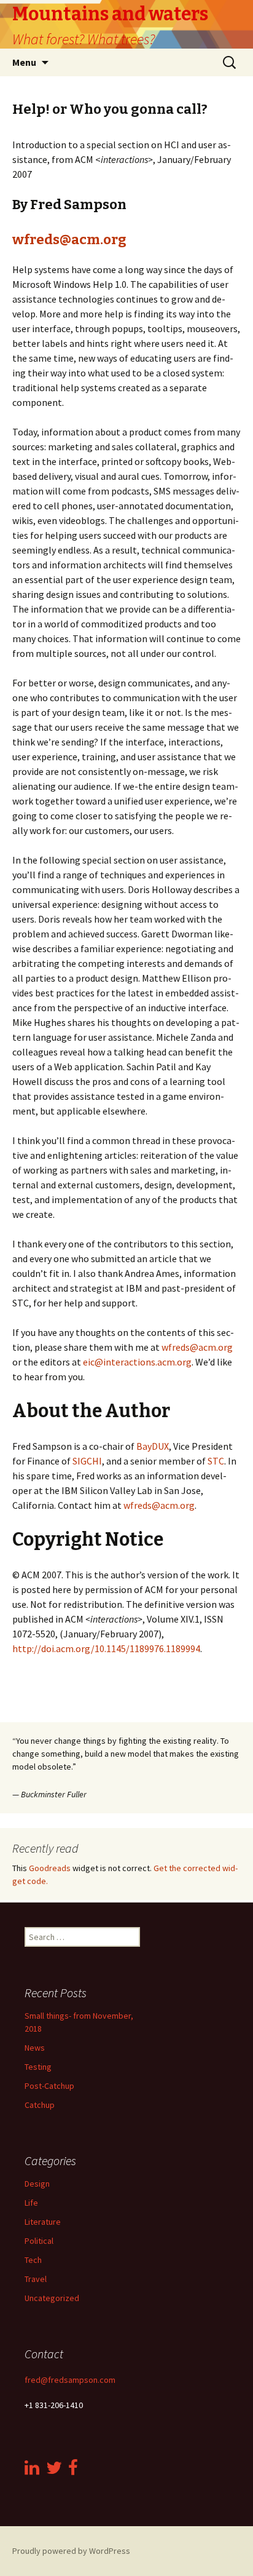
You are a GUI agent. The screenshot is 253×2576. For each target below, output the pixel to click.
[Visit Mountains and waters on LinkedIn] (32, 2471)
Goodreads (50, 1868)
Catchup (40, 2105)
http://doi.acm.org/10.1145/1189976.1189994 (106, 1648)
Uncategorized (52, 2298)
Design (37, 2184)
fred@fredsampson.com (70, 2380)
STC (216, 1461)
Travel (36, 2279)
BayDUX (153, 1446)
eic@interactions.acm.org (137, 1362)
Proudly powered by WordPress (71, 2551)
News (35, 2048)
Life (31, 2203)
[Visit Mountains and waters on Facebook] (73, 2471)
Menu (24, 62)
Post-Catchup (49, 2086)
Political (39, 2241)
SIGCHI (87, 1461)
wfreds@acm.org (69, 240)
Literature (43, 2222)
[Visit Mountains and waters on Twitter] (54, 2471)
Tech (33, 2260)
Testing (38, 2067)
